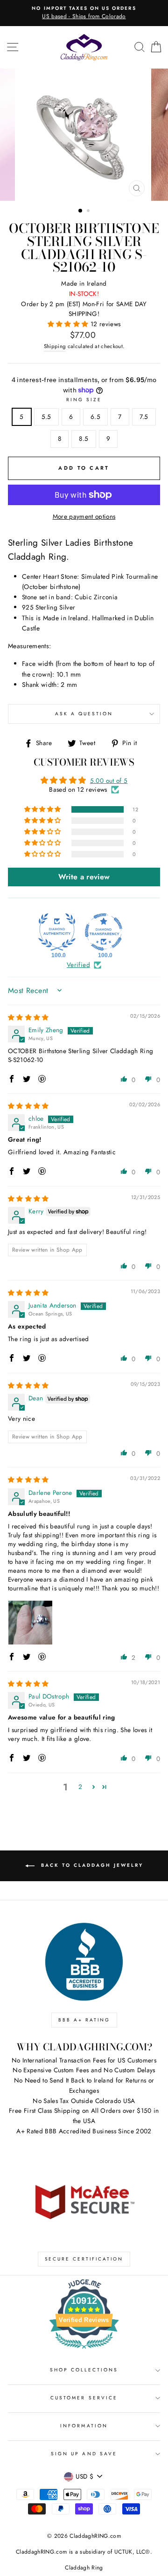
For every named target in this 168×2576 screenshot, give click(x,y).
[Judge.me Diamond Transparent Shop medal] (104, 932)
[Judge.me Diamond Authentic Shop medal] (57, 932)
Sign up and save (84, 2454)
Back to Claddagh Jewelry (91, 1866)
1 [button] (81, 211)
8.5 (84, 438)
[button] (69, 324)
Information (84, 2426)
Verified (78, 965)
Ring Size (84, 400)
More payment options (84, 516)
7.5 (144, 417)
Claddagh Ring (84, 2568)
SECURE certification (84, 2259)
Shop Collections (84, 2370)
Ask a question (84, 714)
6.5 (95, 417)
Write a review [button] (84, 877)
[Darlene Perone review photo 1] (30, 1623)
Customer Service (84, 2398)
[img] (28, 1017)
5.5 (46, 417)
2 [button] (89, 212)
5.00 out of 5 (109, 781)
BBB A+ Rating (84, 2020)
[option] (84, 13)
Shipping (55, 346)
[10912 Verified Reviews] (84, 2350)
